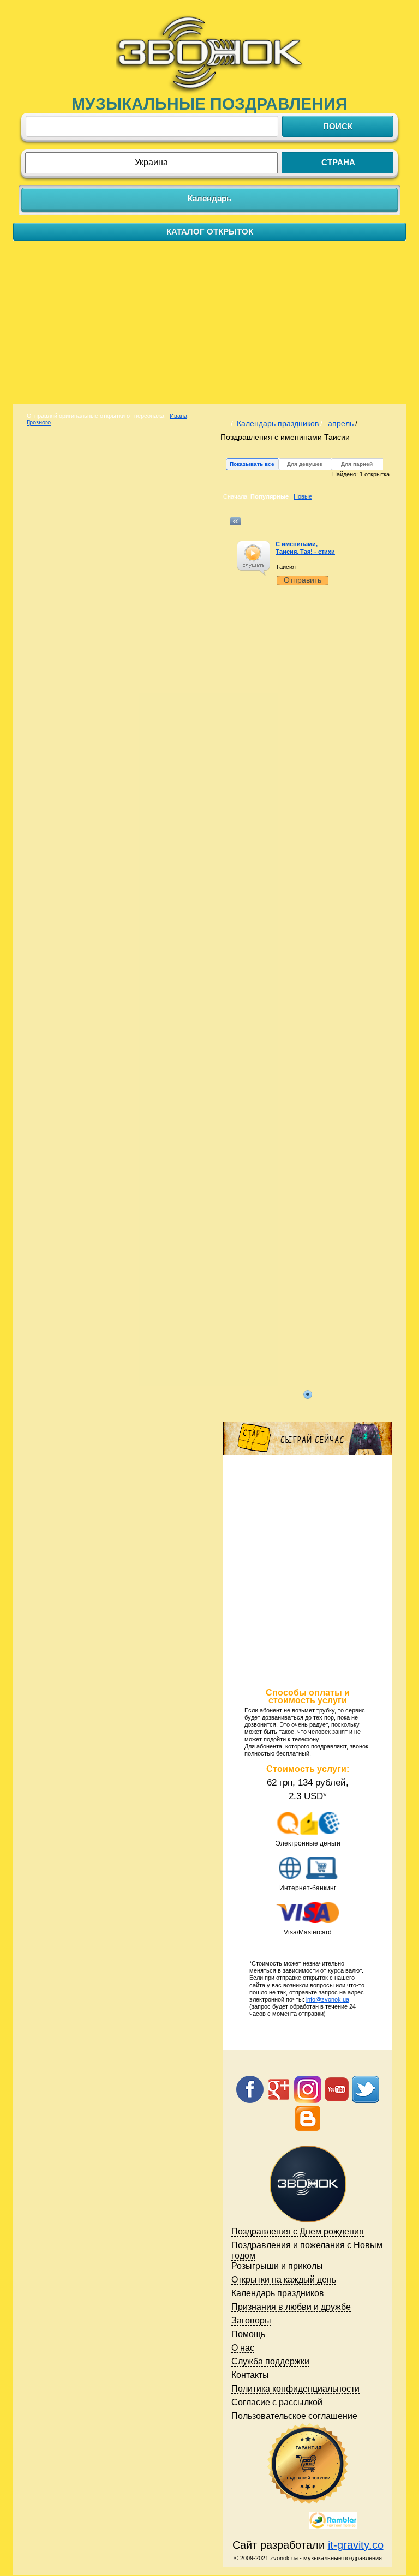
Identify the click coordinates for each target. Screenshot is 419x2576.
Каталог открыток (210, 232)
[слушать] (253, 553)
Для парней (357, 464)
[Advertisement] (209, 322)
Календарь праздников (278, 423)
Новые (303, 496)
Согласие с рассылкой (277, 2402)
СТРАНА (338, 162)
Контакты (250, 2375)
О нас (243, 2348)
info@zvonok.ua (328, 1999)
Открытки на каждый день (284, 2280)
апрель (340, 423)
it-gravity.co (356, 2545)
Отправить (303, 580)
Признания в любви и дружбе (291, 2307)
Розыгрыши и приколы (277, 2266)
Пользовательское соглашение (294, 2416)
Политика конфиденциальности (295, 2389)
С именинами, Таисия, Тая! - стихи (305, 547)
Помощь (248, 2334)
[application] (253, 558)
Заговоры (251, 2320)
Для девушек (305, 464)
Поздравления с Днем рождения (298, 2231)
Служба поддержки (270, 2361)
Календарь (209, 198)
